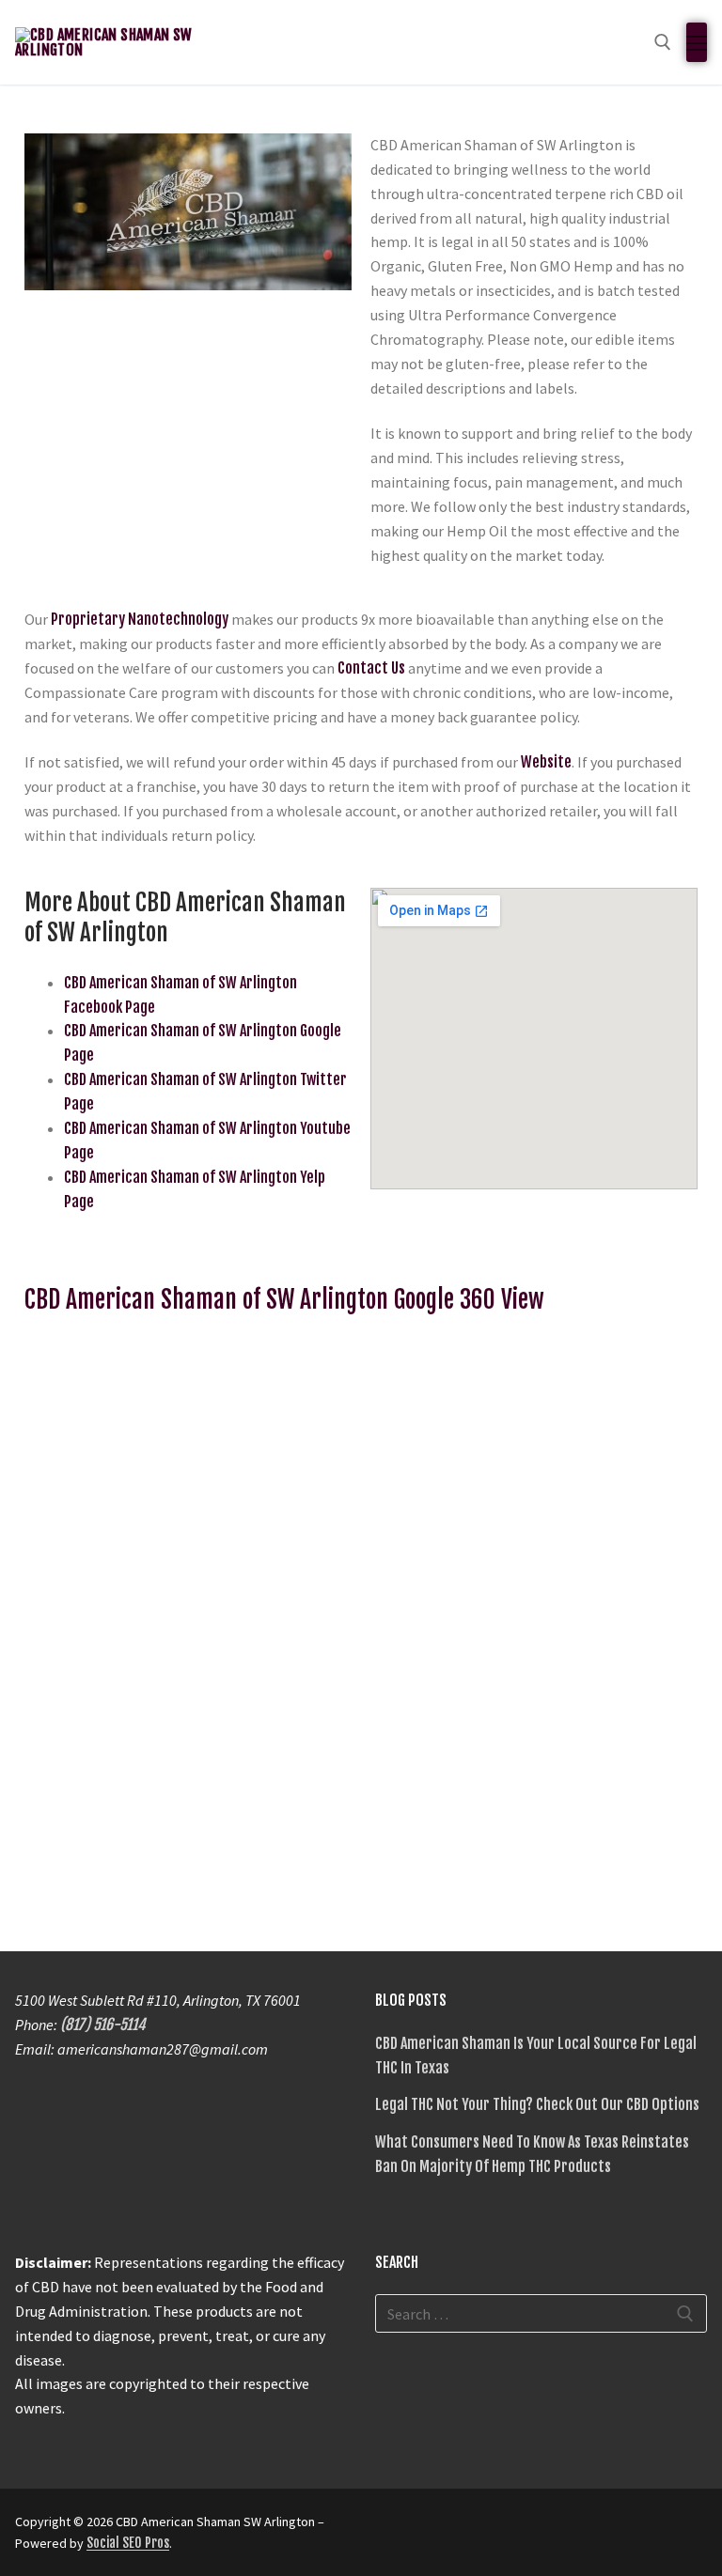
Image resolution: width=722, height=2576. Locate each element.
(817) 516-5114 (103, 2025)
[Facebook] (392, 2528)
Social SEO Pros (128, 2543)
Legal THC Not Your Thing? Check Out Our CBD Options (537, 2104)
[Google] (494, 2528)
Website (546, 762)
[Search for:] (541, 2314)
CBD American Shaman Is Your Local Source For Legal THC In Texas (536, 2056)
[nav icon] (697, 42)
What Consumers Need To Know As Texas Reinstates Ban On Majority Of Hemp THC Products (532, 2154)
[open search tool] (663, 42)
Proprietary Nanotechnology (140, 619)
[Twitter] (426, 2528)
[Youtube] (460, 2528)
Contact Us (371, 668)
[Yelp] (527, 2528)
